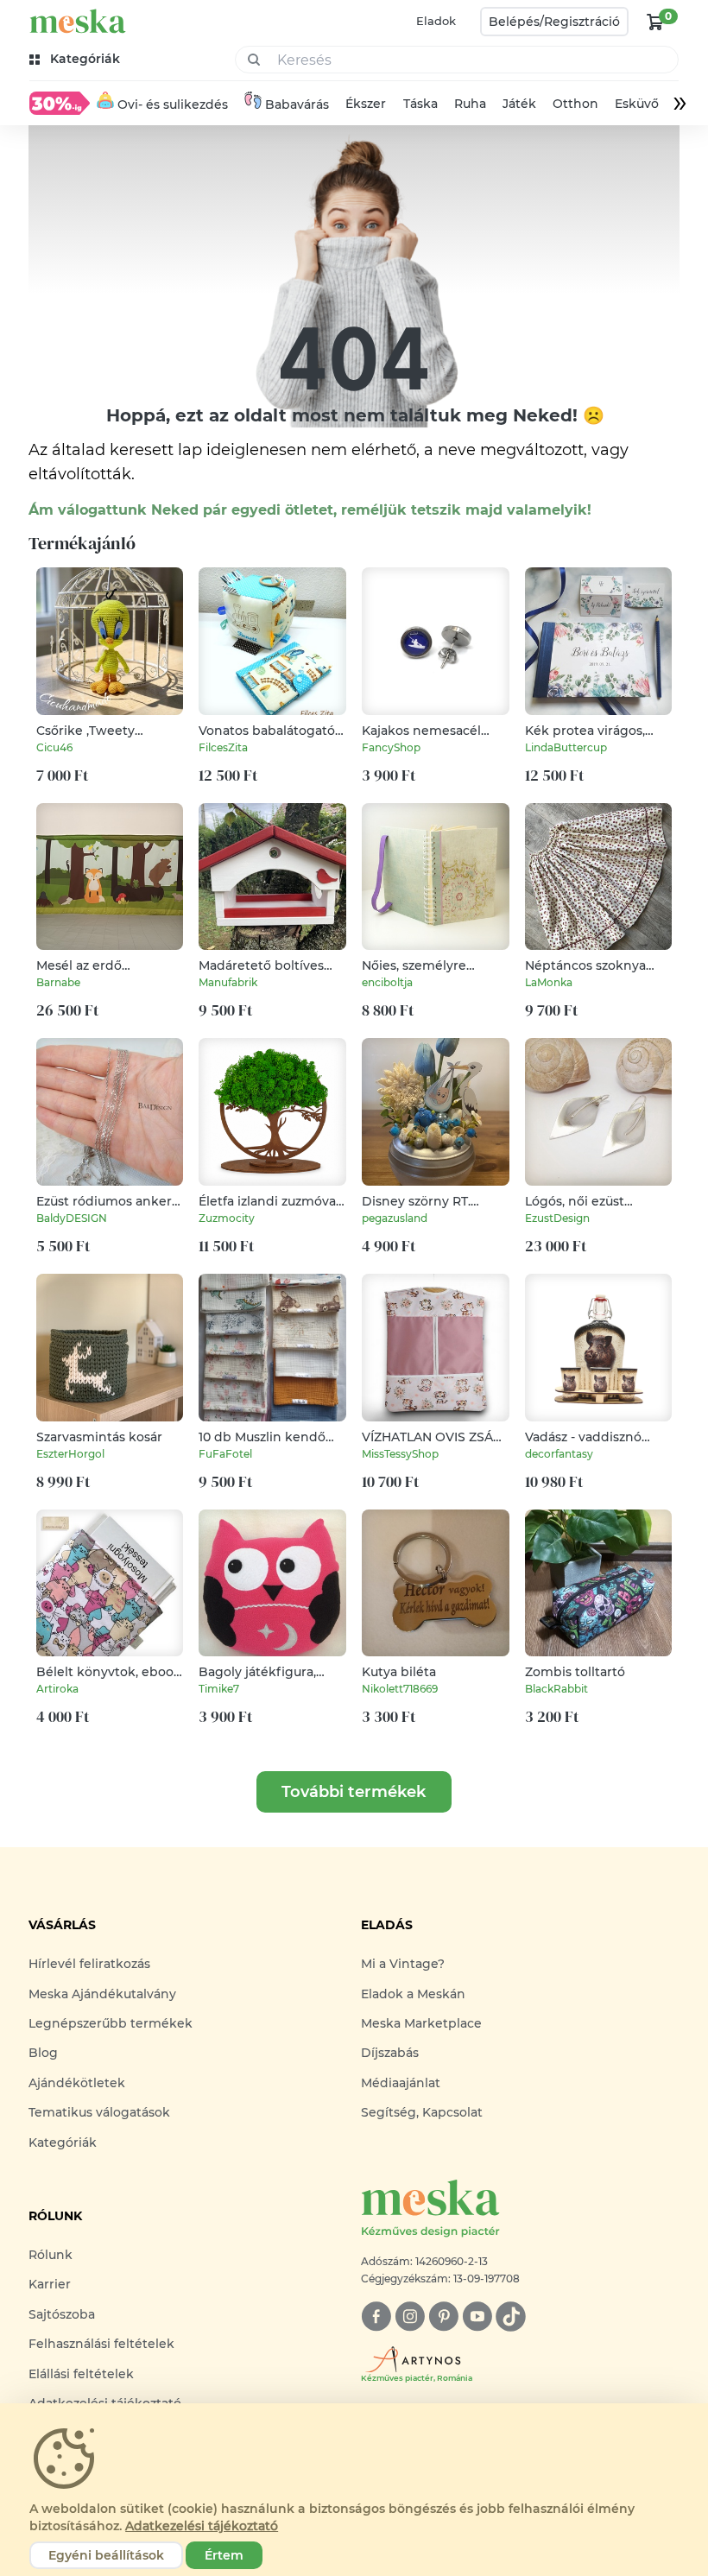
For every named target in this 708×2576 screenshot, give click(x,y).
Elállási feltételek (81, 2374)
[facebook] (376, 2317)
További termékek (354, 1792)
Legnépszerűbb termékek (111, 2023)
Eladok (436, 21)
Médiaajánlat (401, 2083)
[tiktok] (511, 2317)
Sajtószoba (62, 2314)
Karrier (50, 2284)
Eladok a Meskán (413, 1994)
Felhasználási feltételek (101, 2344)
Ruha (470, 104)
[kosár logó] (655, 22)
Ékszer (367, 104)
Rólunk (51, 2255)
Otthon (575, 104)
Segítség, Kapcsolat (422, 2112)
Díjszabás (390, 2053)
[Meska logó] (78, 21)
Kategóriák (63, 2142)
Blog (43, 2053)
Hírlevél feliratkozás (89, 1964)
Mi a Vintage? (403, 1964)
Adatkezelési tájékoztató (202, 2526)
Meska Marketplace (421, 2023)
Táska (420, 104)
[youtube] (477, 2317)
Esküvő (637, 104)
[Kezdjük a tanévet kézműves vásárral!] (60, 103)
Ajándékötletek (77, 2083)
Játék (519, 104)
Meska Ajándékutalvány (102, 1994)
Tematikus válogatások (99, 2112)
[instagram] (410, 2317)
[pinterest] (443, 2317)
